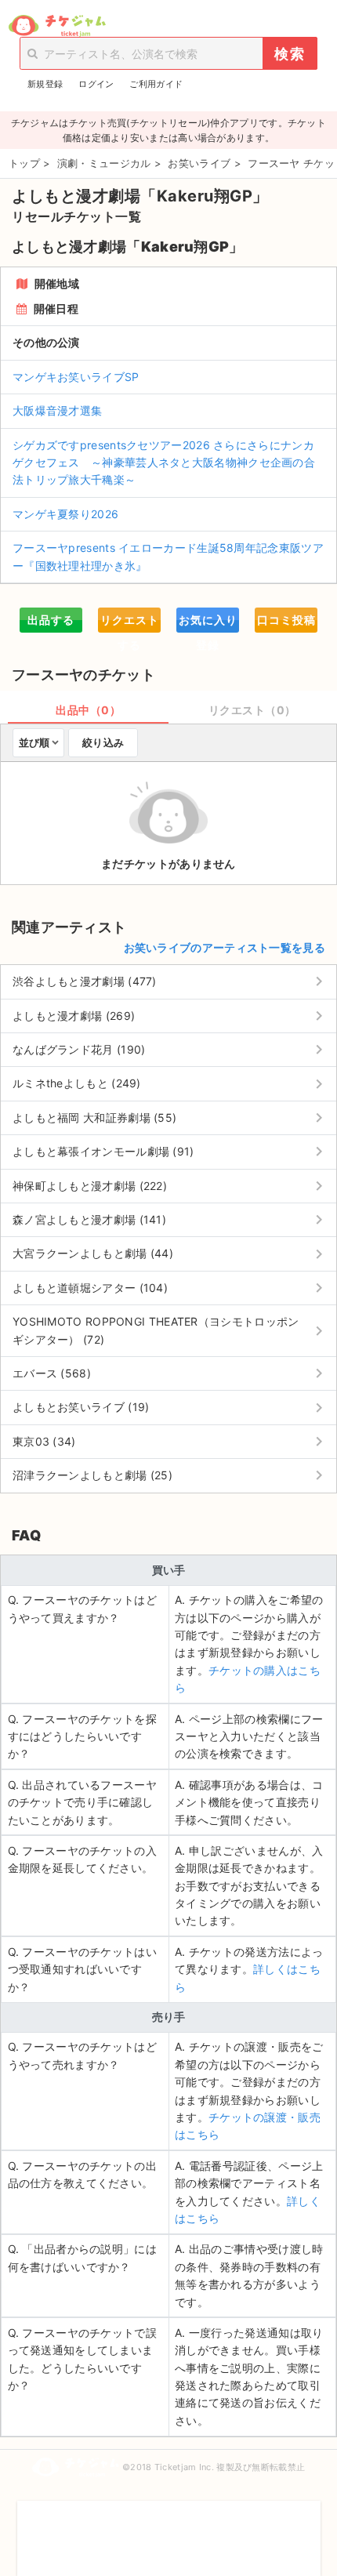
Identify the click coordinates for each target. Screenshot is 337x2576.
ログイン (96, 84)
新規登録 (45, 84)
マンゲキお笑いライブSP (76, 377)
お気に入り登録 (208, 623)
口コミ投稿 (286, 620)
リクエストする (130, 623)
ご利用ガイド (156, 84)
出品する (51, 620)
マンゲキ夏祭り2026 (65, 514)
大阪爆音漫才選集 (57, 410)
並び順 (34, 742)
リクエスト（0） (252, 710)
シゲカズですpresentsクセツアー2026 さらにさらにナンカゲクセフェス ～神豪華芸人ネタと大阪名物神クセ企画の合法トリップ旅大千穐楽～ (164, 463)
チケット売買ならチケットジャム (57, 26)
